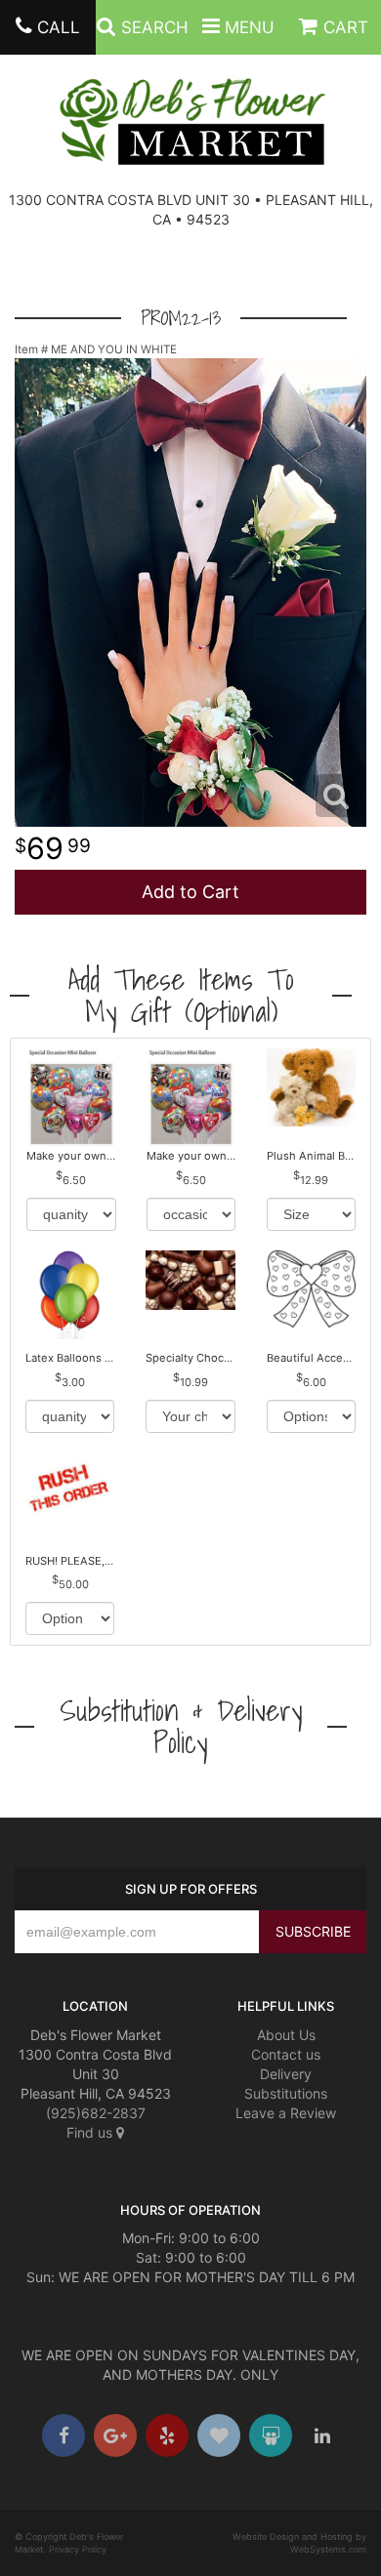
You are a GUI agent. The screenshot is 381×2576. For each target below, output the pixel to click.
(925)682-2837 (96, 2113)
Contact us (286, 2054)
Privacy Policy (78, 2549)
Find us (91, 2132)
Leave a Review (286, 2113)
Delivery (286, 2074)
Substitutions (286, 2093)
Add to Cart (190, 892)
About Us (286, 2035)
